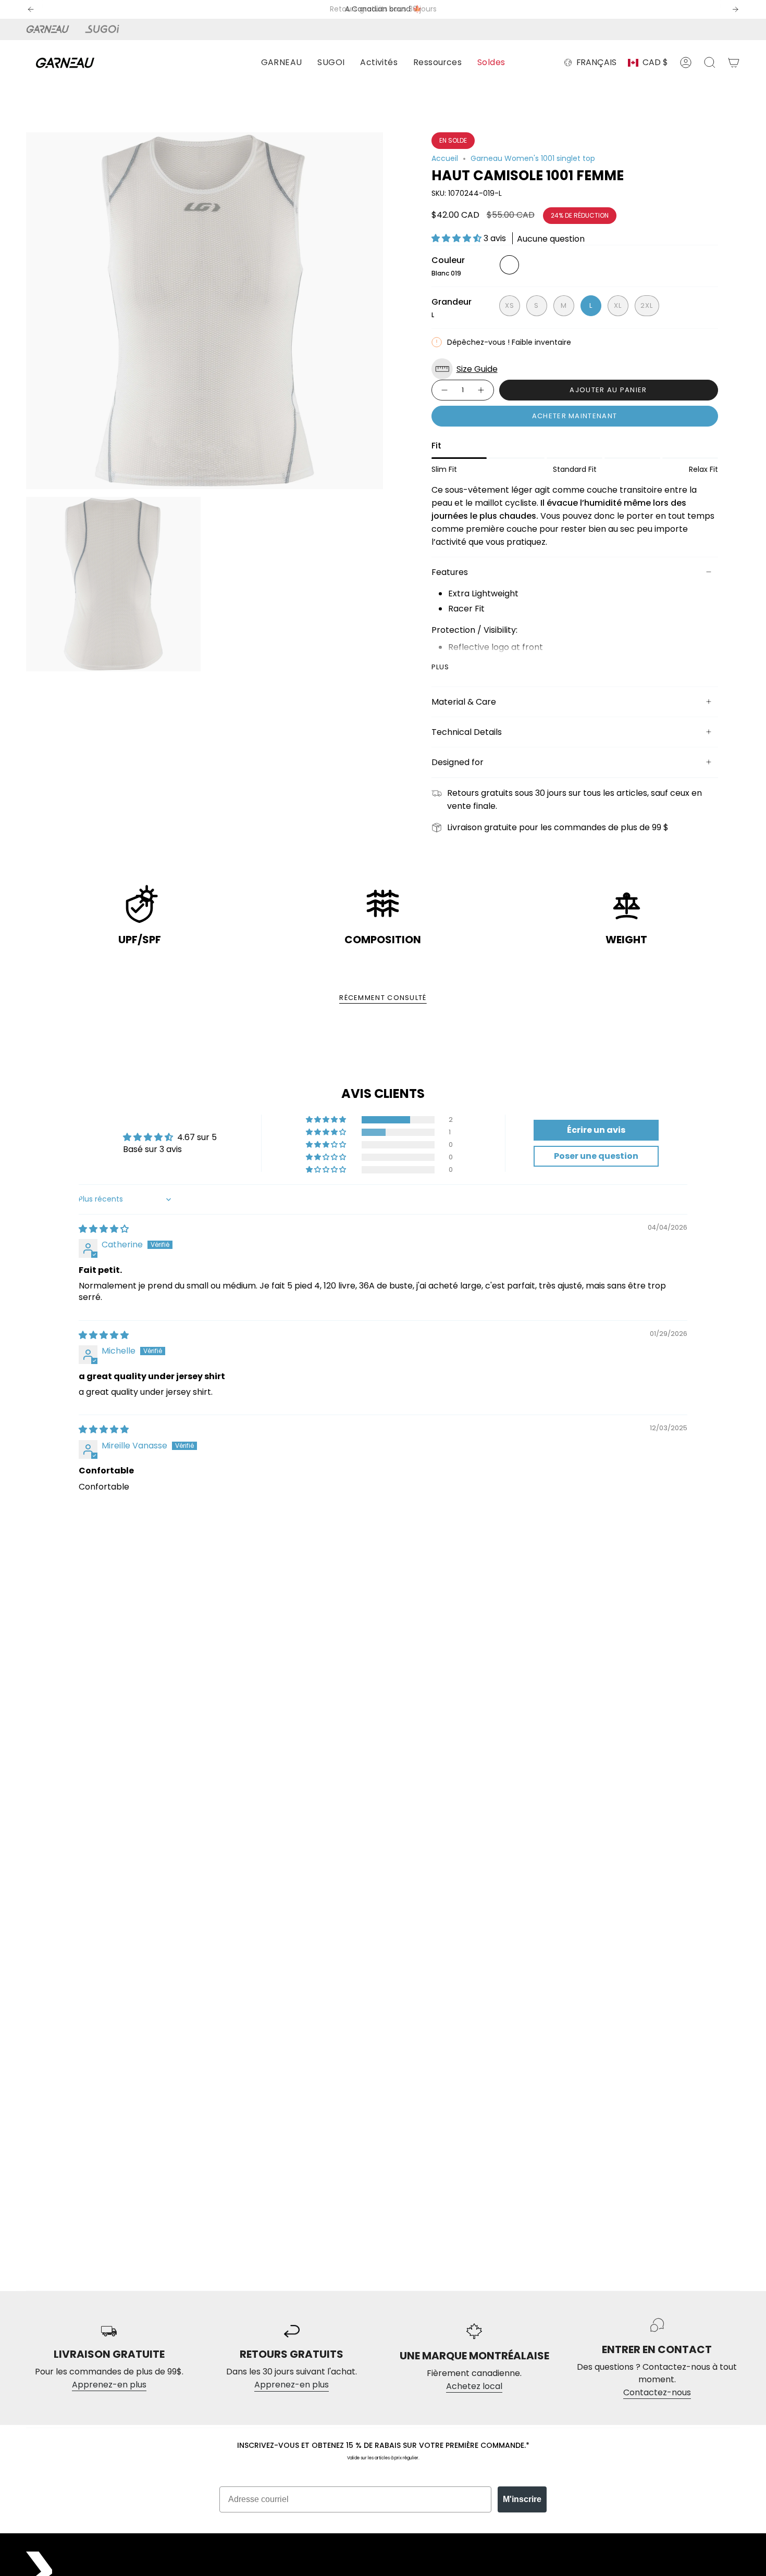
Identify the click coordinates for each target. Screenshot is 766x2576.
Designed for (458, 762)
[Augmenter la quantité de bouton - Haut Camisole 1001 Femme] (481, 390)
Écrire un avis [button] (596, 1130)
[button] (282, 63)
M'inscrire (522, 2499)
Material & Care (464, 702)
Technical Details (467, 732)
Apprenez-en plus (109, 2385)
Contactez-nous (657, 2392)
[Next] (735, 9)
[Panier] (734, 62)
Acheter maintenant (574, 416)
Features (450, 572)
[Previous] (31, 9)
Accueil (445, 158)
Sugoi (108, 29)
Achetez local (474, 2386)
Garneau (50, 29)
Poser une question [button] (596, 1156)
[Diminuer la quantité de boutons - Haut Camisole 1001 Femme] (444, 390)
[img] (104, 1229)
